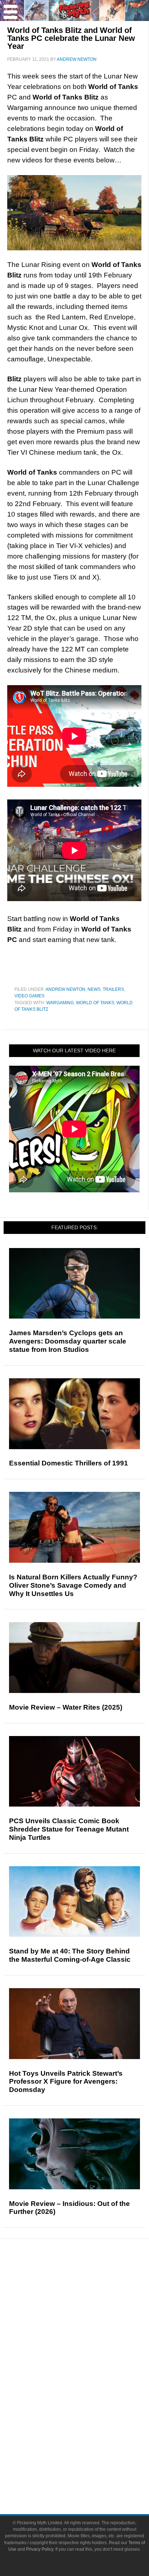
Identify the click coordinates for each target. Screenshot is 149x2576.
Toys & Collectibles (89, 2416)
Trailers (113, 989)
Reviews (89, 2294)
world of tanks (95, 1003)
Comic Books (89, 2391)
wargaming (60, 1003)
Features (89, 2307)
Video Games (29, 996)
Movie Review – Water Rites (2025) (66, 1707)
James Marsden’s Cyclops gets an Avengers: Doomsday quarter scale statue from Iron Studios (68, 1341)
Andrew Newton (65, 989)
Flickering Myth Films (89, 2429)
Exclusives (89, 2342)
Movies (89, 2366)
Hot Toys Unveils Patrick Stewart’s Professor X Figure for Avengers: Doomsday (66, 2082)
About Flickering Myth (89, 2452)
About (89, 2442)
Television (89, 2378)
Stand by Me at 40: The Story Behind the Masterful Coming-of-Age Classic (70, 1955)
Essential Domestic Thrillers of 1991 (69, 1463)
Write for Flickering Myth (89, 2477)
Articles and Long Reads (89, 2317)
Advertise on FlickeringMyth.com (89, 2465)
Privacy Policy (40, 2549)
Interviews (89, 2330)
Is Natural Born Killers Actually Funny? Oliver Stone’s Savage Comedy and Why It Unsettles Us (73, 1585)
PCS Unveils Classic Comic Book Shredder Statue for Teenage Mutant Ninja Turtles (69, 1829)
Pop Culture (89, 2355)
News (94, 989)
